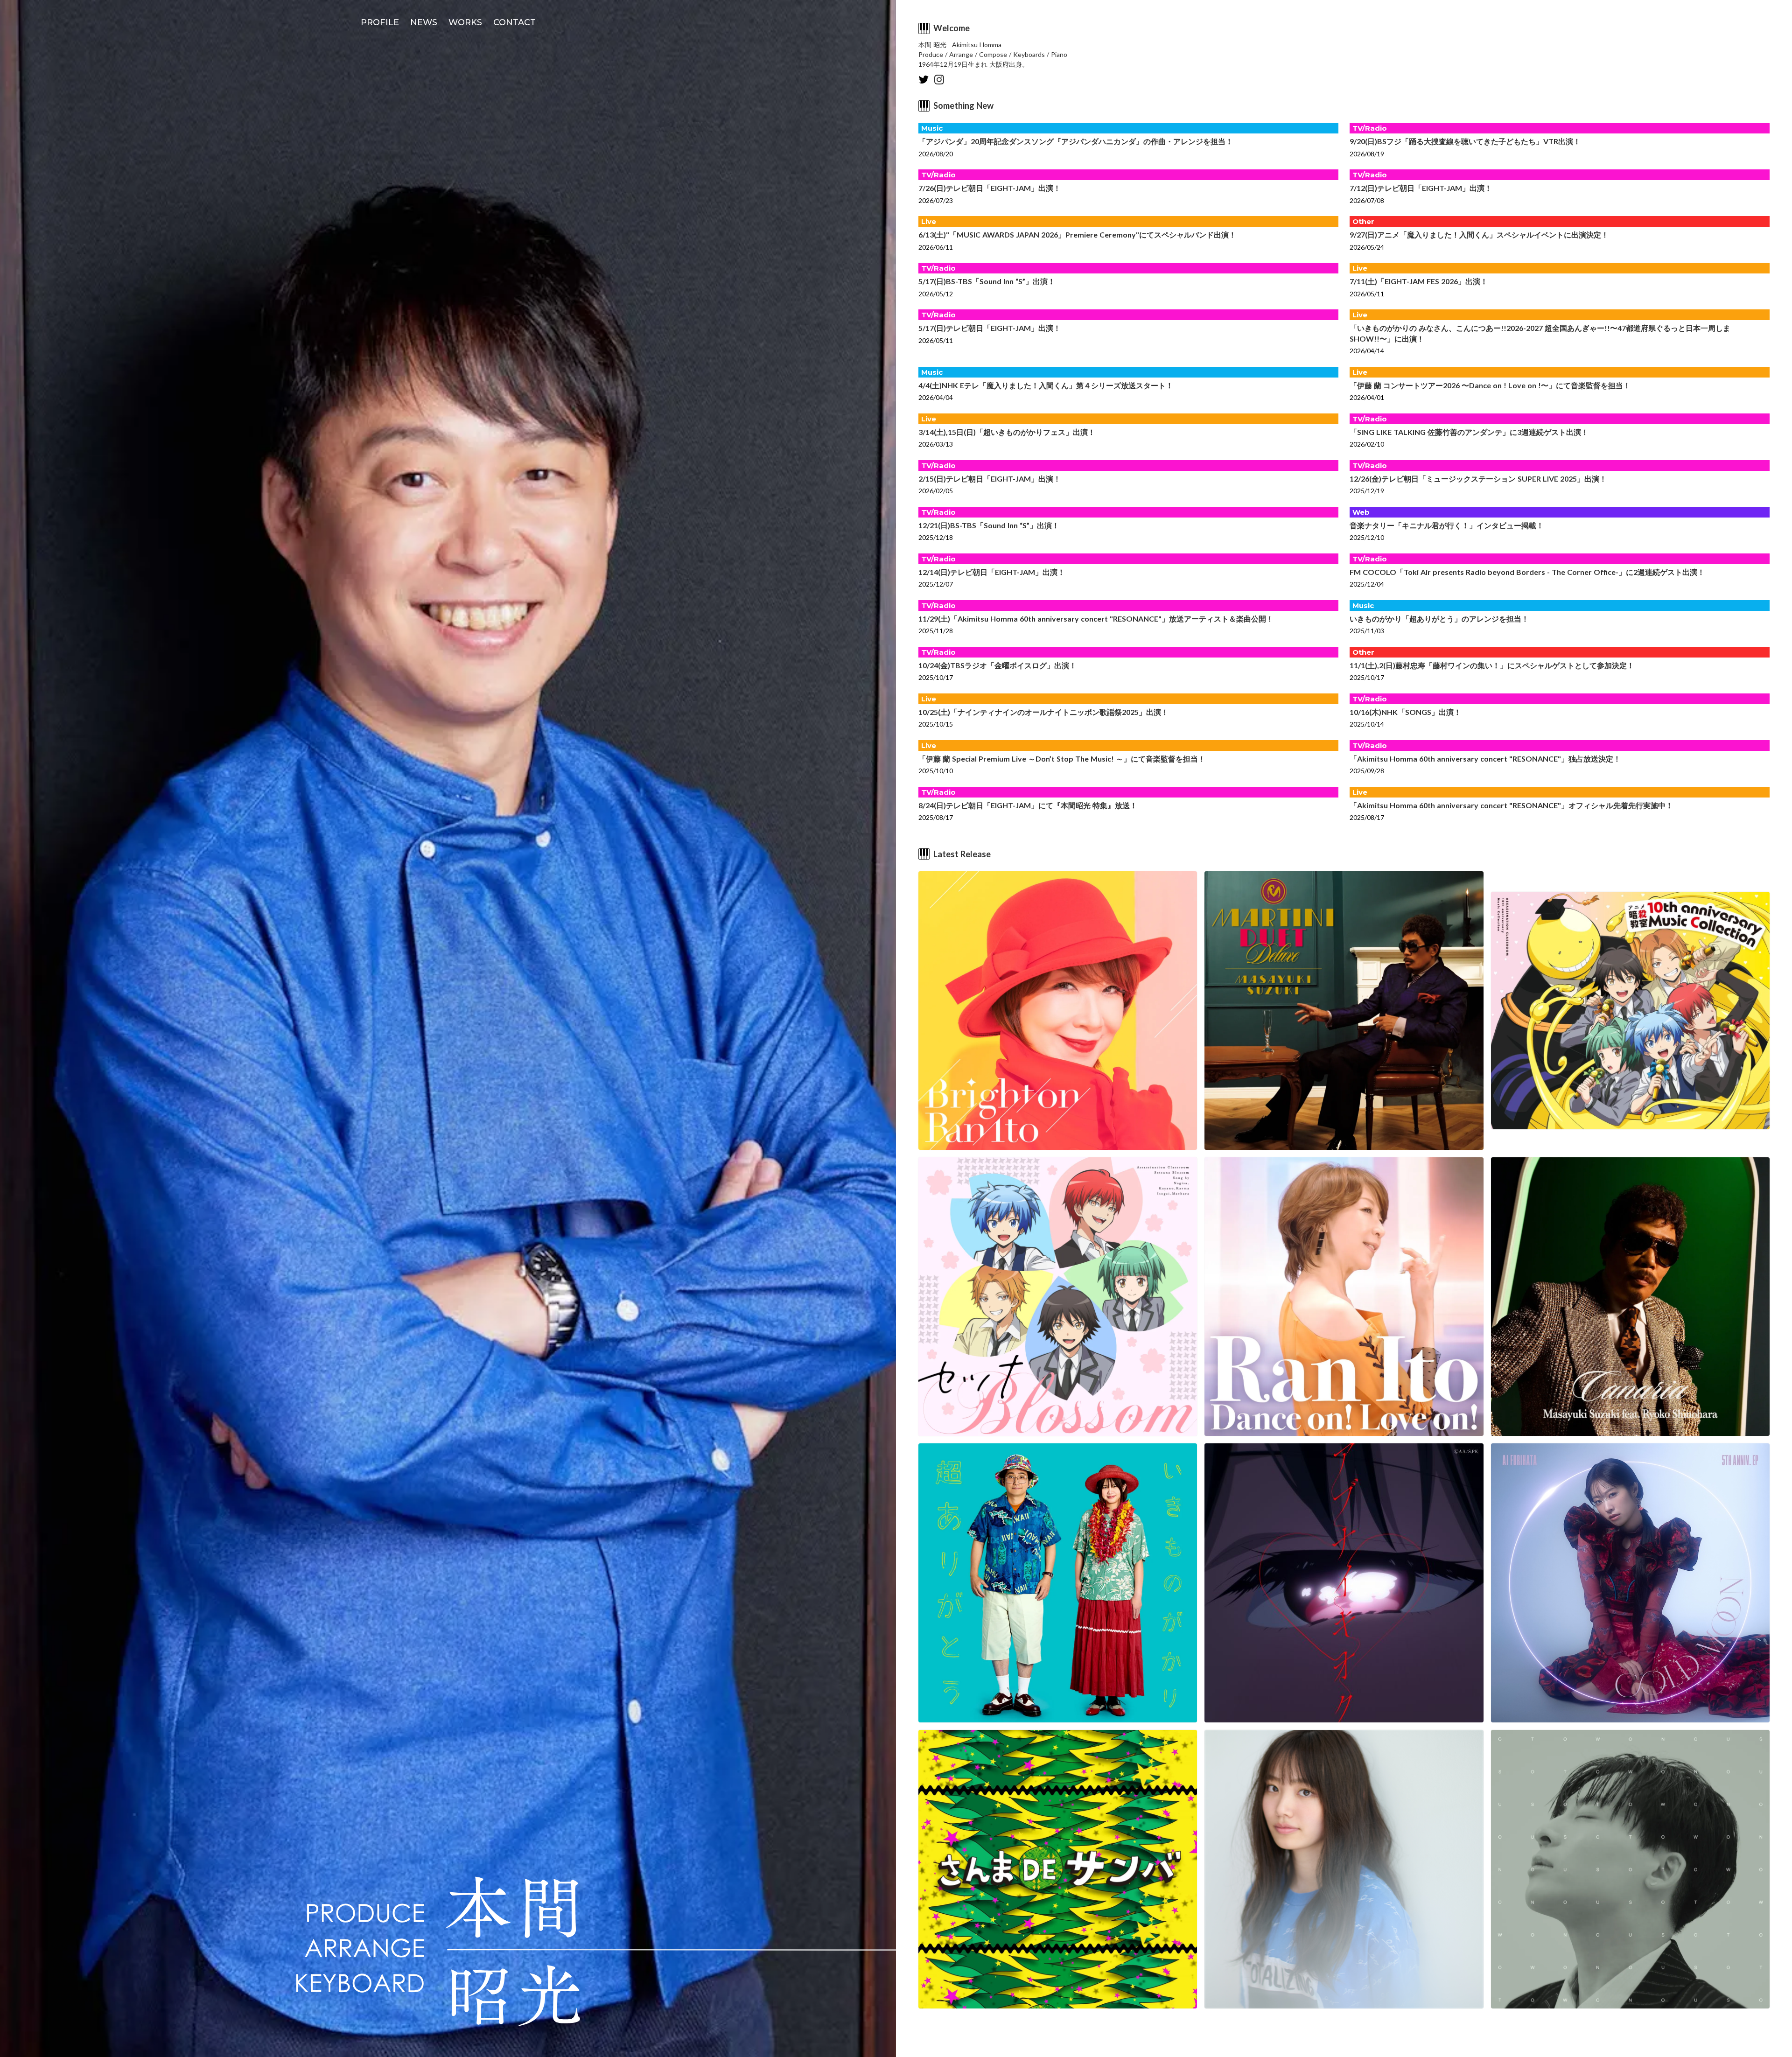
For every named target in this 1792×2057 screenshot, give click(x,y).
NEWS (424, 22)
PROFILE (380, 22)
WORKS (465, 22)
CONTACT (514, 22)
